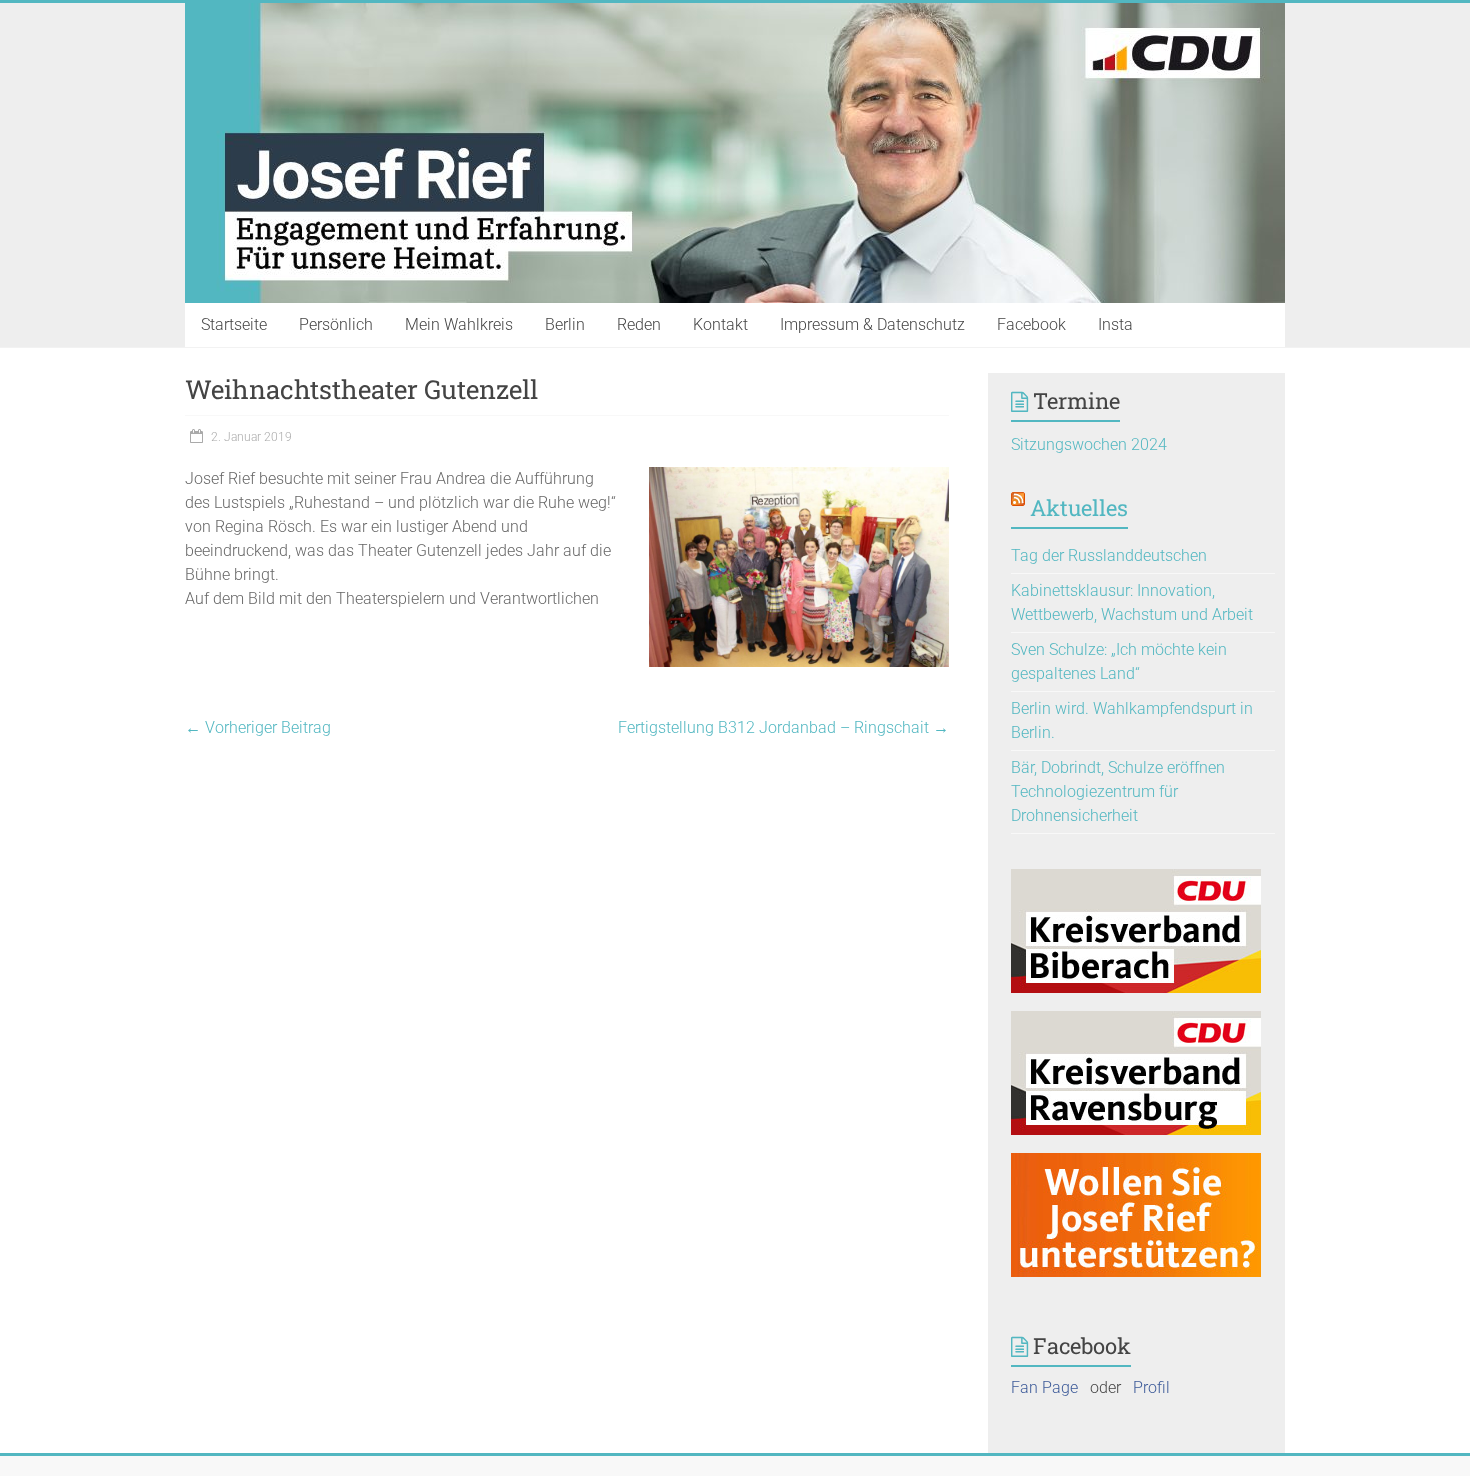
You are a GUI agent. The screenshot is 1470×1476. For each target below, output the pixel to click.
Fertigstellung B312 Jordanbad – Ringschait (783, 727)
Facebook (1031, 324)
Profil (1151, 1387)
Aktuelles (1079, 507)
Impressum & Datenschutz (872, 324)
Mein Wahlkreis (459, 324)
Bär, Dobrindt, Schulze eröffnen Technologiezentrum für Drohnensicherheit (1118, 791)
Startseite (234, 324)
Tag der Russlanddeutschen (1109, 555)
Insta (1115, 324)
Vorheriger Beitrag (258, 727)
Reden (639, 324)
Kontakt (720, 324)
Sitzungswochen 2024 (1089, 444)
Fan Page (1044, 1387)
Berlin (565, 324)
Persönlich (336, 324)
